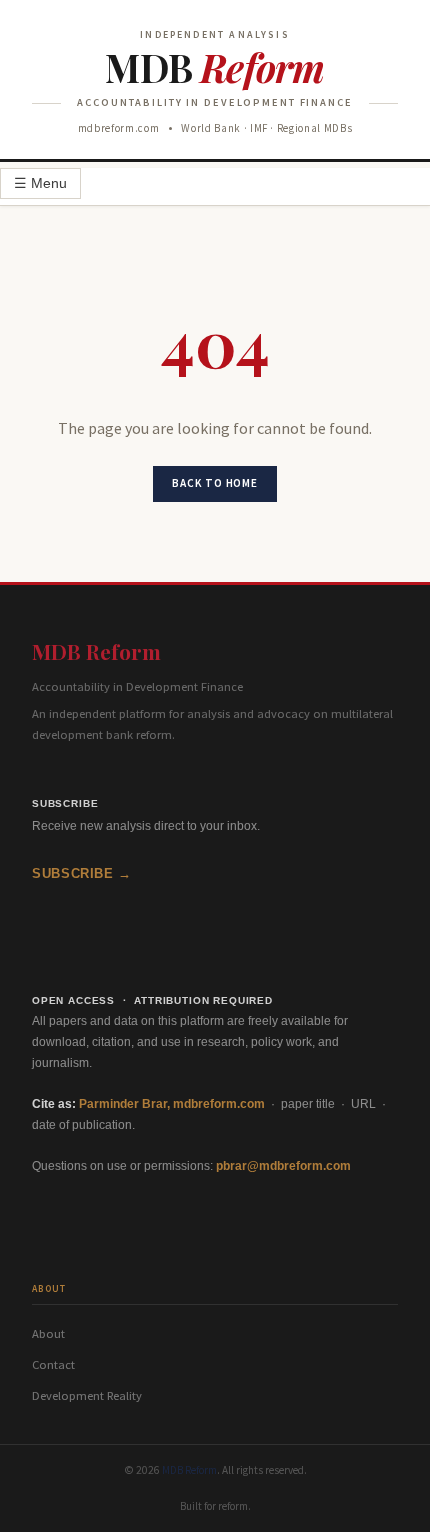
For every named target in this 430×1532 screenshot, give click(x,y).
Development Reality (87, 1395)
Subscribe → (82, 873)
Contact (53, 1364)
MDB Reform (96, 651)
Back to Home (214, 483)
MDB (214, 67)
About (48, 1333)
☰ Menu (40, 183)
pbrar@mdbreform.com (283, 1166)
